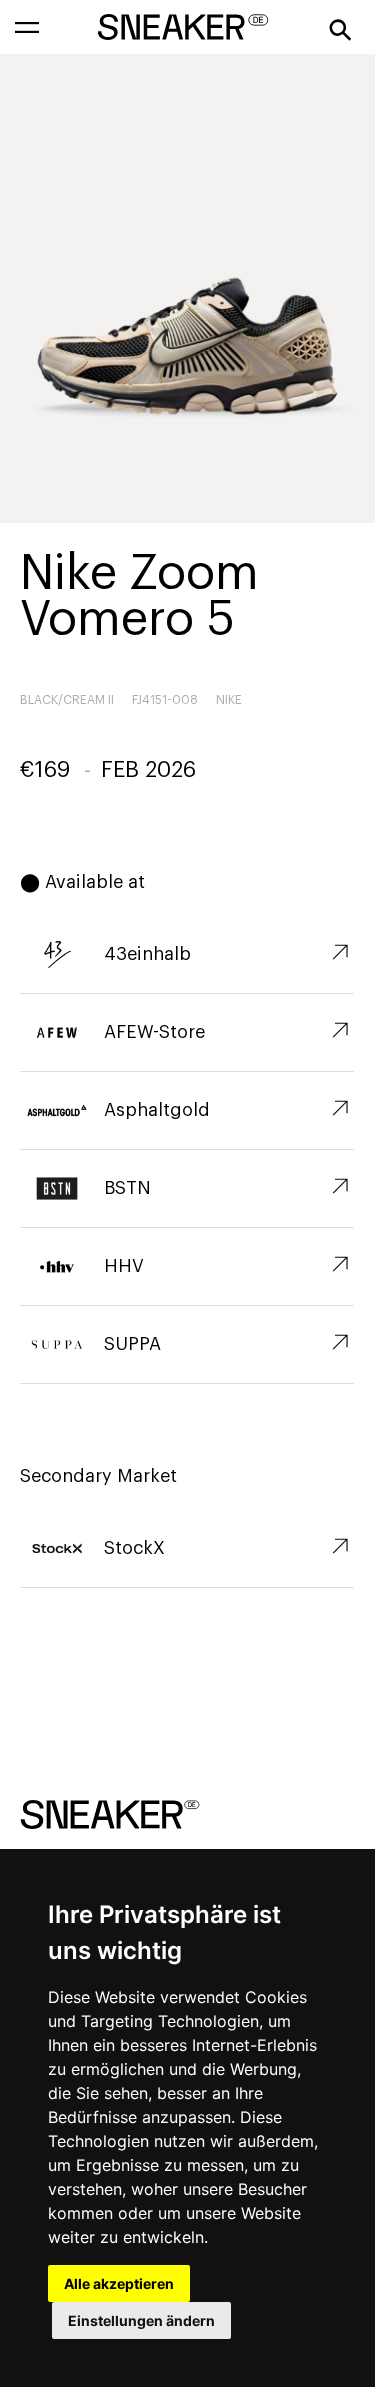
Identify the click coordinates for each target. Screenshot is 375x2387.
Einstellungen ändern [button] (141, 2320)
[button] (27, 27)
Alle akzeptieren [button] (119, 2283)
